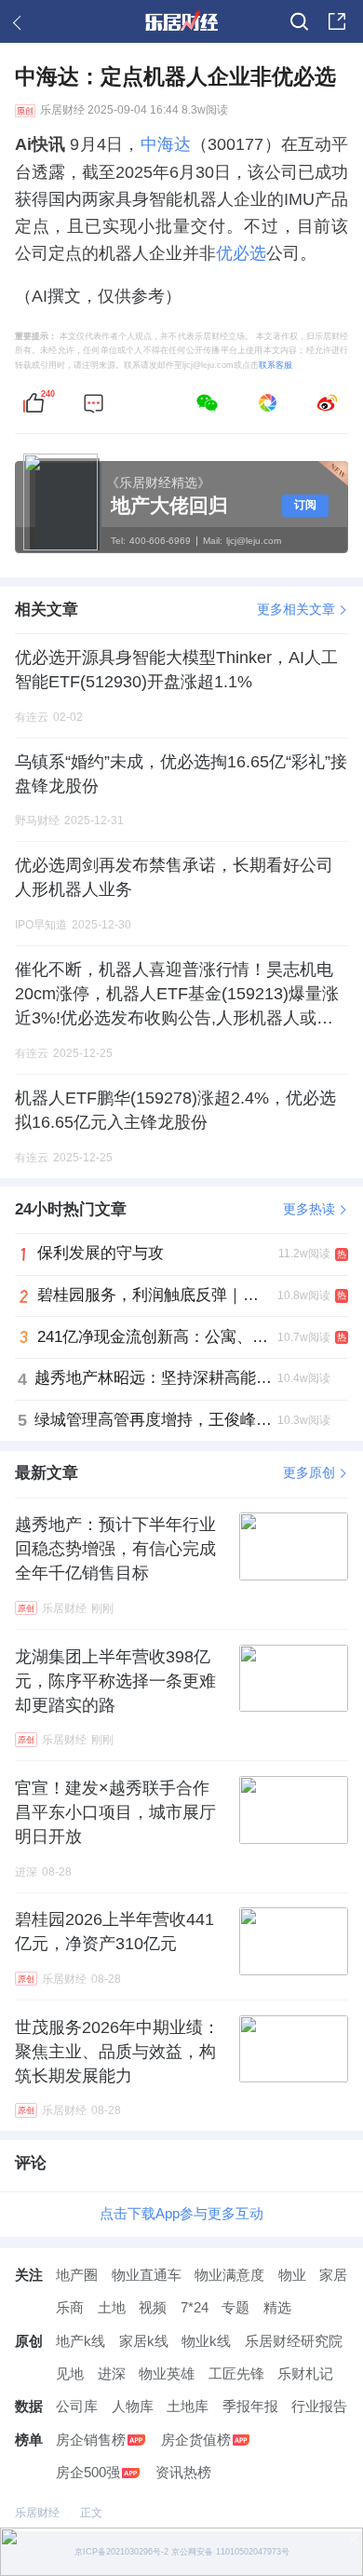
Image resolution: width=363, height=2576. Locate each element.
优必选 (241, 253)
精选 (277, 2308)
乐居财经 (62, 110)
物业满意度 (229, 2275)
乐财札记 (305, 2374)
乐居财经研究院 (294, 2341)
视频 (153, 2308)
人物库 (133, 2407)
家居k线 (144, 2341)
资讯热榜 (183, 2473)
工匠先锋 (236, 2374)
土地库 (188, 2407)
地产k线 (81, 2341)
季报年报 (250, 2407)
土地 (112, 2308)
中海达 (166, 144)
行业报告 (319, 2407)
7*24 (195, 2308)
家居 (333, 2275)
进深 (112, 2374)
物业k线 (206, 2341)
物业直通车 (147, 2275)
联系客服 (276, 365)
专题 (235, 2308)
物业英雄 (167, 2374)
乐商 (70, 2308)
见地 (70, 2374)
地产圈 (77, 2275)
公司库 (77, 2407)
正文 (91, 2513)
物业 (292, 2275)
